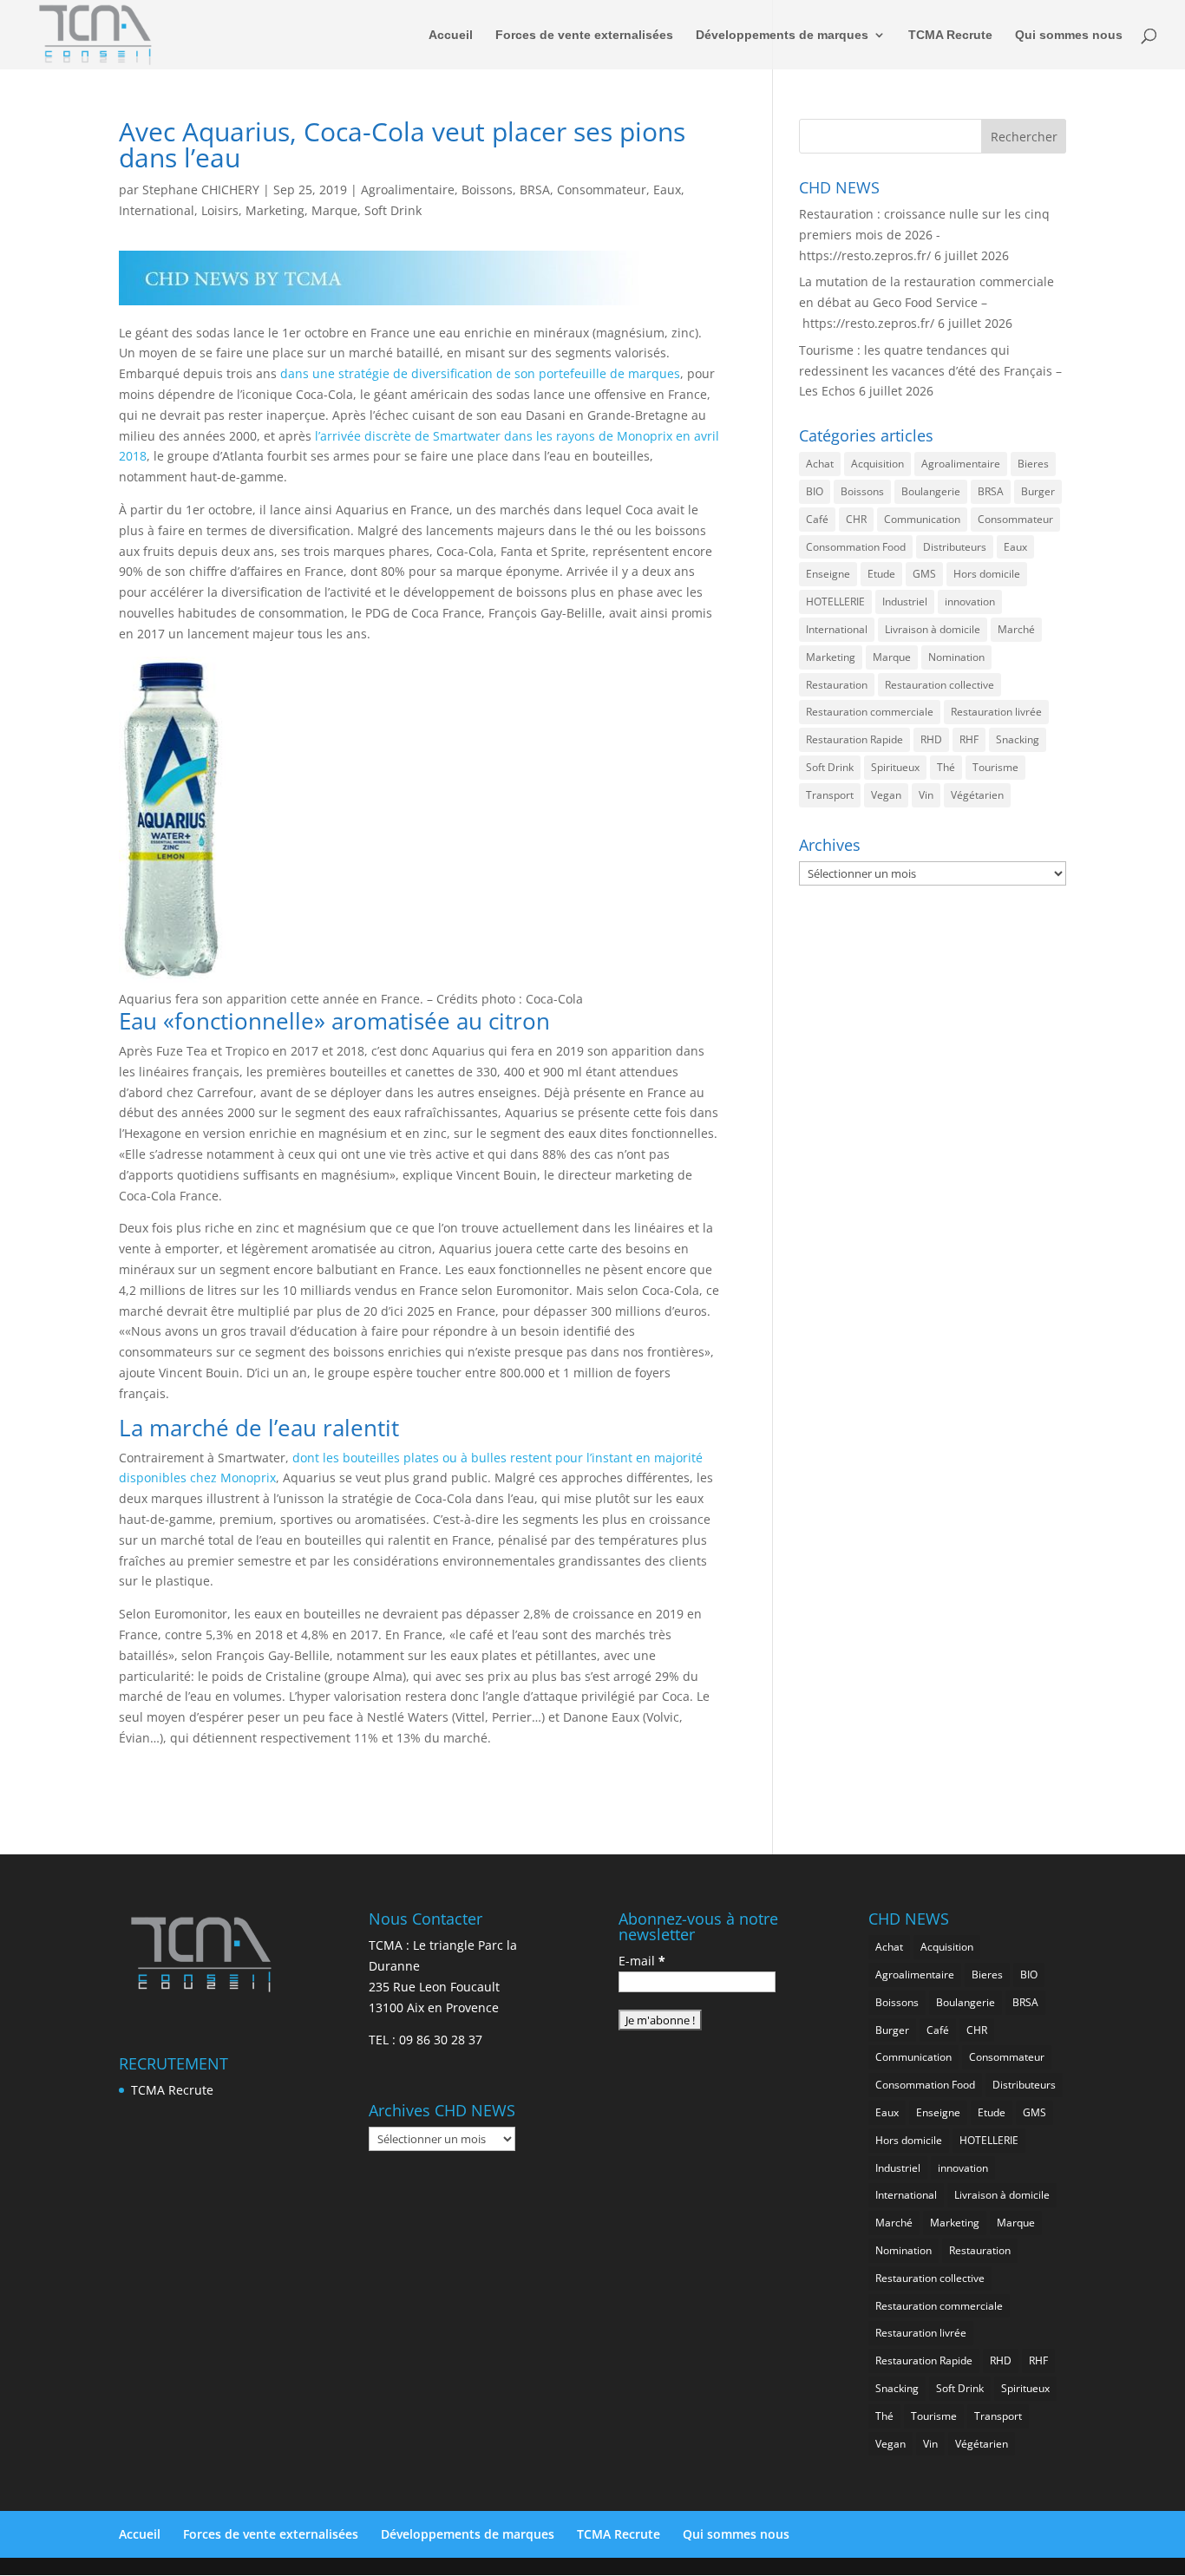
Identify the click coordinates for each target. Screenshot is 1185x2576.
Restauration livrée (996, 712)
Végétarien (977, 795)
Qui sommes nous (1069, 35)
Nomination (956, 657)
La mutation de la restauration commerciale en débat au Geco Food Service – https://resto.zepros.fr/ (926, 302)
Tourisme (995, 767)
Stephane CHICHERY (201, 190)
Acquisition (877, 464)
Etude (881, 574)
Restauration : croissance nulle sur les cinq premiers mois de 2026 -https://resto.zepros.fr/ (924, 235)
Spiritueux (895, 767)
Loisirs (220, 210)
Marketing (275, 210)
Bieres (1033, 464)
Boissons (487, 190)
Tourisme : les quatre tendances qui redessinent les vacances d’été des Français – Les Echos (930, 371)
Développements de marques (782, 35)
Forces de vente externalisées (584, 35)
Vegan (886, 795)
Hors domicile (987, 574)
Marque (334, 210)
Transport (830, 795)
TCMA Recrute (950, 35)
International (157, 210)
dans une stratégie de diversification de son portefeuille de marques (480, 373)
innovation (970, 602)
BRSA (535, 190)
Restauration (837, 685)
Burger (1038, 491)
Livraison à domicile (933, 629)
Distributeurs (955, 547)
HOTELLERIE (835, 602)
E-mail (642, 1961)
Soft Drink (393, 210)
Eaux (667, 190)
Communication (922, 519)
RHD (931, 739)
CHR (856, 519)
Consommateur (602, 190)
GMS (924, 574)
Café (817, 519)
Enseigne (828, 574)
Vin (926, 795)
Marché (1016, 629)
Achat (820, 464)
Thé (946, 767)
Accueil (451, 35)
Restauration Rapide (854, 739)
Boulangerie (931, 491)
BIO (815, 491)
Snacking (1018, 739)
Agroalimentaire (408, 190)
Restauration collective (939, 685)
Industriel (905, 602)
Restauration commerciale (870, 712)
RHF (969, 739)
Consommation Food (856, 547)
